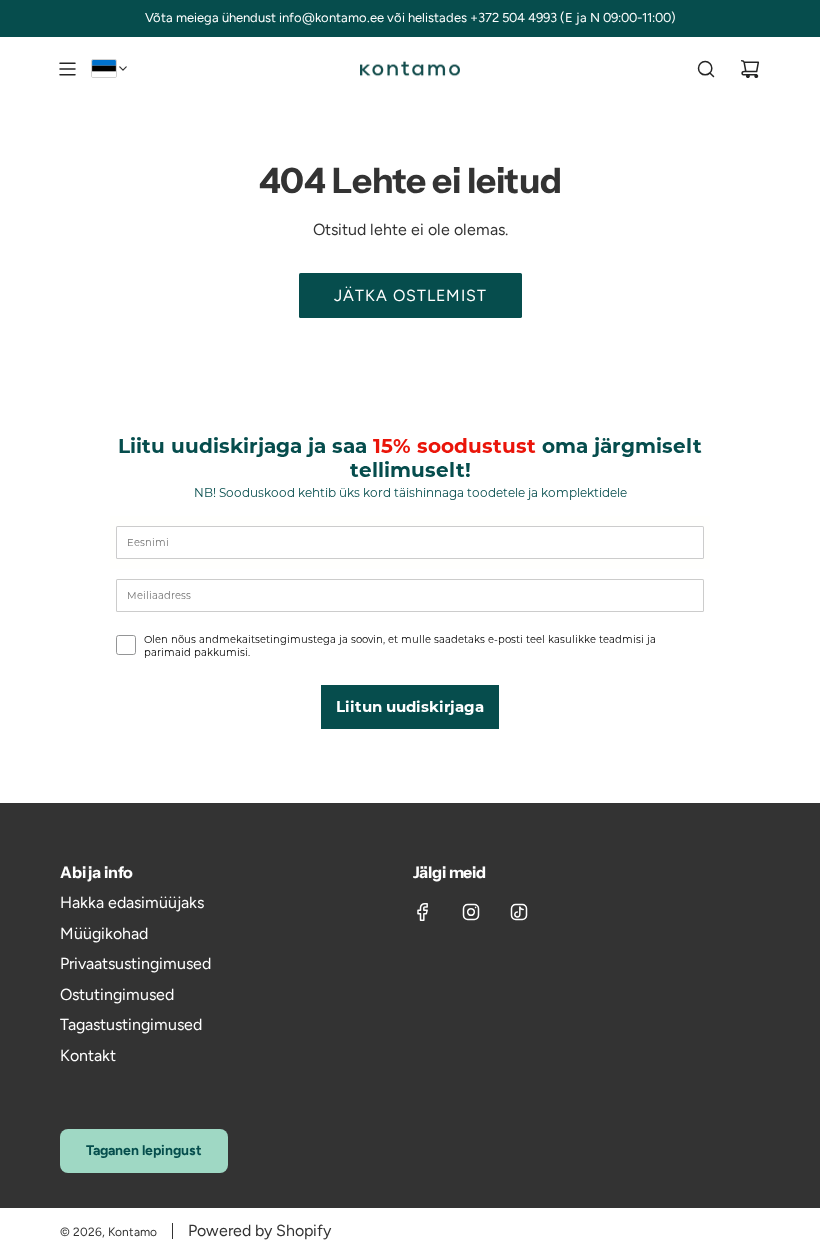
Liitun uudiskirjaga (410, 706)
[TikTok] (519, 912)
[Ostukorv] (750, 69)
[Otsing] (706, 69)
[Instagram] (471, 912)
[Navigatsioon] (67, 69)
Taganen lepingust (144, 1150)
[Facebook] (423, 912)
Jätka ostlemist (410, 295)
